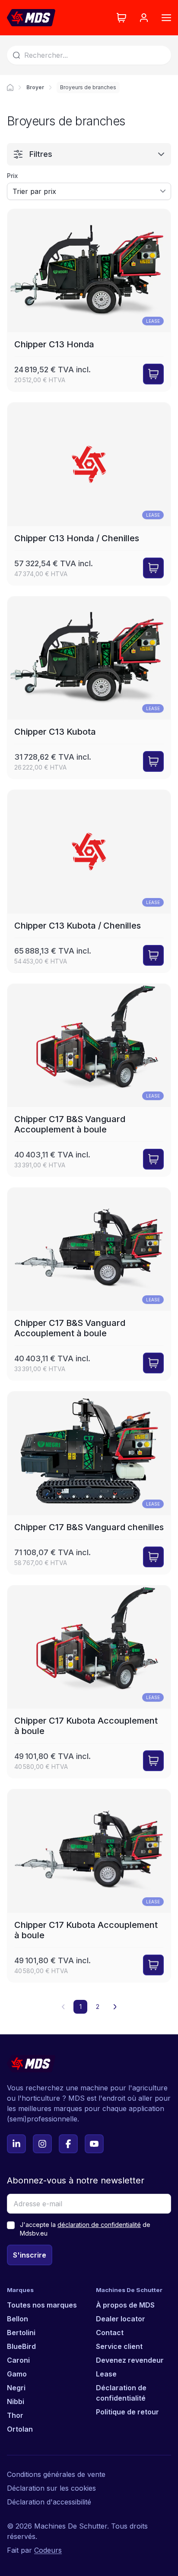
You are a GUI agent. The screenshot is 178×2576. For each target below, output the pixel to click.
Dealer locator (121, 2319)
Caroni (18, 2360)
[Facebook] (68, 2144)
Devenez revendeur (130, 2360)
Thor (15, 2415)
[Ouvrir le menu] (166, 18)
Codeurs (48, 2550)
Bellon (17, 2319)
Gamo (17, 2374)
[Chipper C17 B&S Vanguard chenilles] (89, 1483)
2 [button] (98, 2007)
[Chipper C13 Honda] (89, 300)
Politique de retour (127, 2412)
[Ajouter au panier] (153, 374)
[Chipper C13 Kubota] (89, 688)
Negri (16, 2388)
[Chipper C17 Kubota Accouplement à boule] (89, 1682)
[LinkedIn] (16, 2144)
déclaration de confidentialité (99, 2225)
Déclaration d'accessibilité (49, 2502)
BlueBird (21, 2346)
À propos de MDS (125, 2305)
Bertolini (21, 2333)
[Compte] (144, 18)
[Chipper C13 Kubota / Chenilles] (89, 881)
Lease (106, 2374)
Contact (110, 2333)
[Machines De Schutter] (31, 18)
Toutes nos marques (42, 2305)
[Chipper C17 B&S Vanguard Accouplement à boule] (89, 1080)
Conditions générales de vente (56, 2474)
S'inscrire (30, 2255)
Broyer (35, 87)
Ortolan (20, 2429)
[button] (115, 2007)
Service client (119, 2346)
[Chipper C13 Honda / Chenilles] (89, 494)
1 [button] (81, 2007)
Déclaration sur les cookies (51, 2488)
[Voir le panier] (121, 18)
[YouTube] (94, 2144)
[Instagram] (42, 2144)
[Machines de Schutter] (10, 87)
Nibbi (16, 2401)
